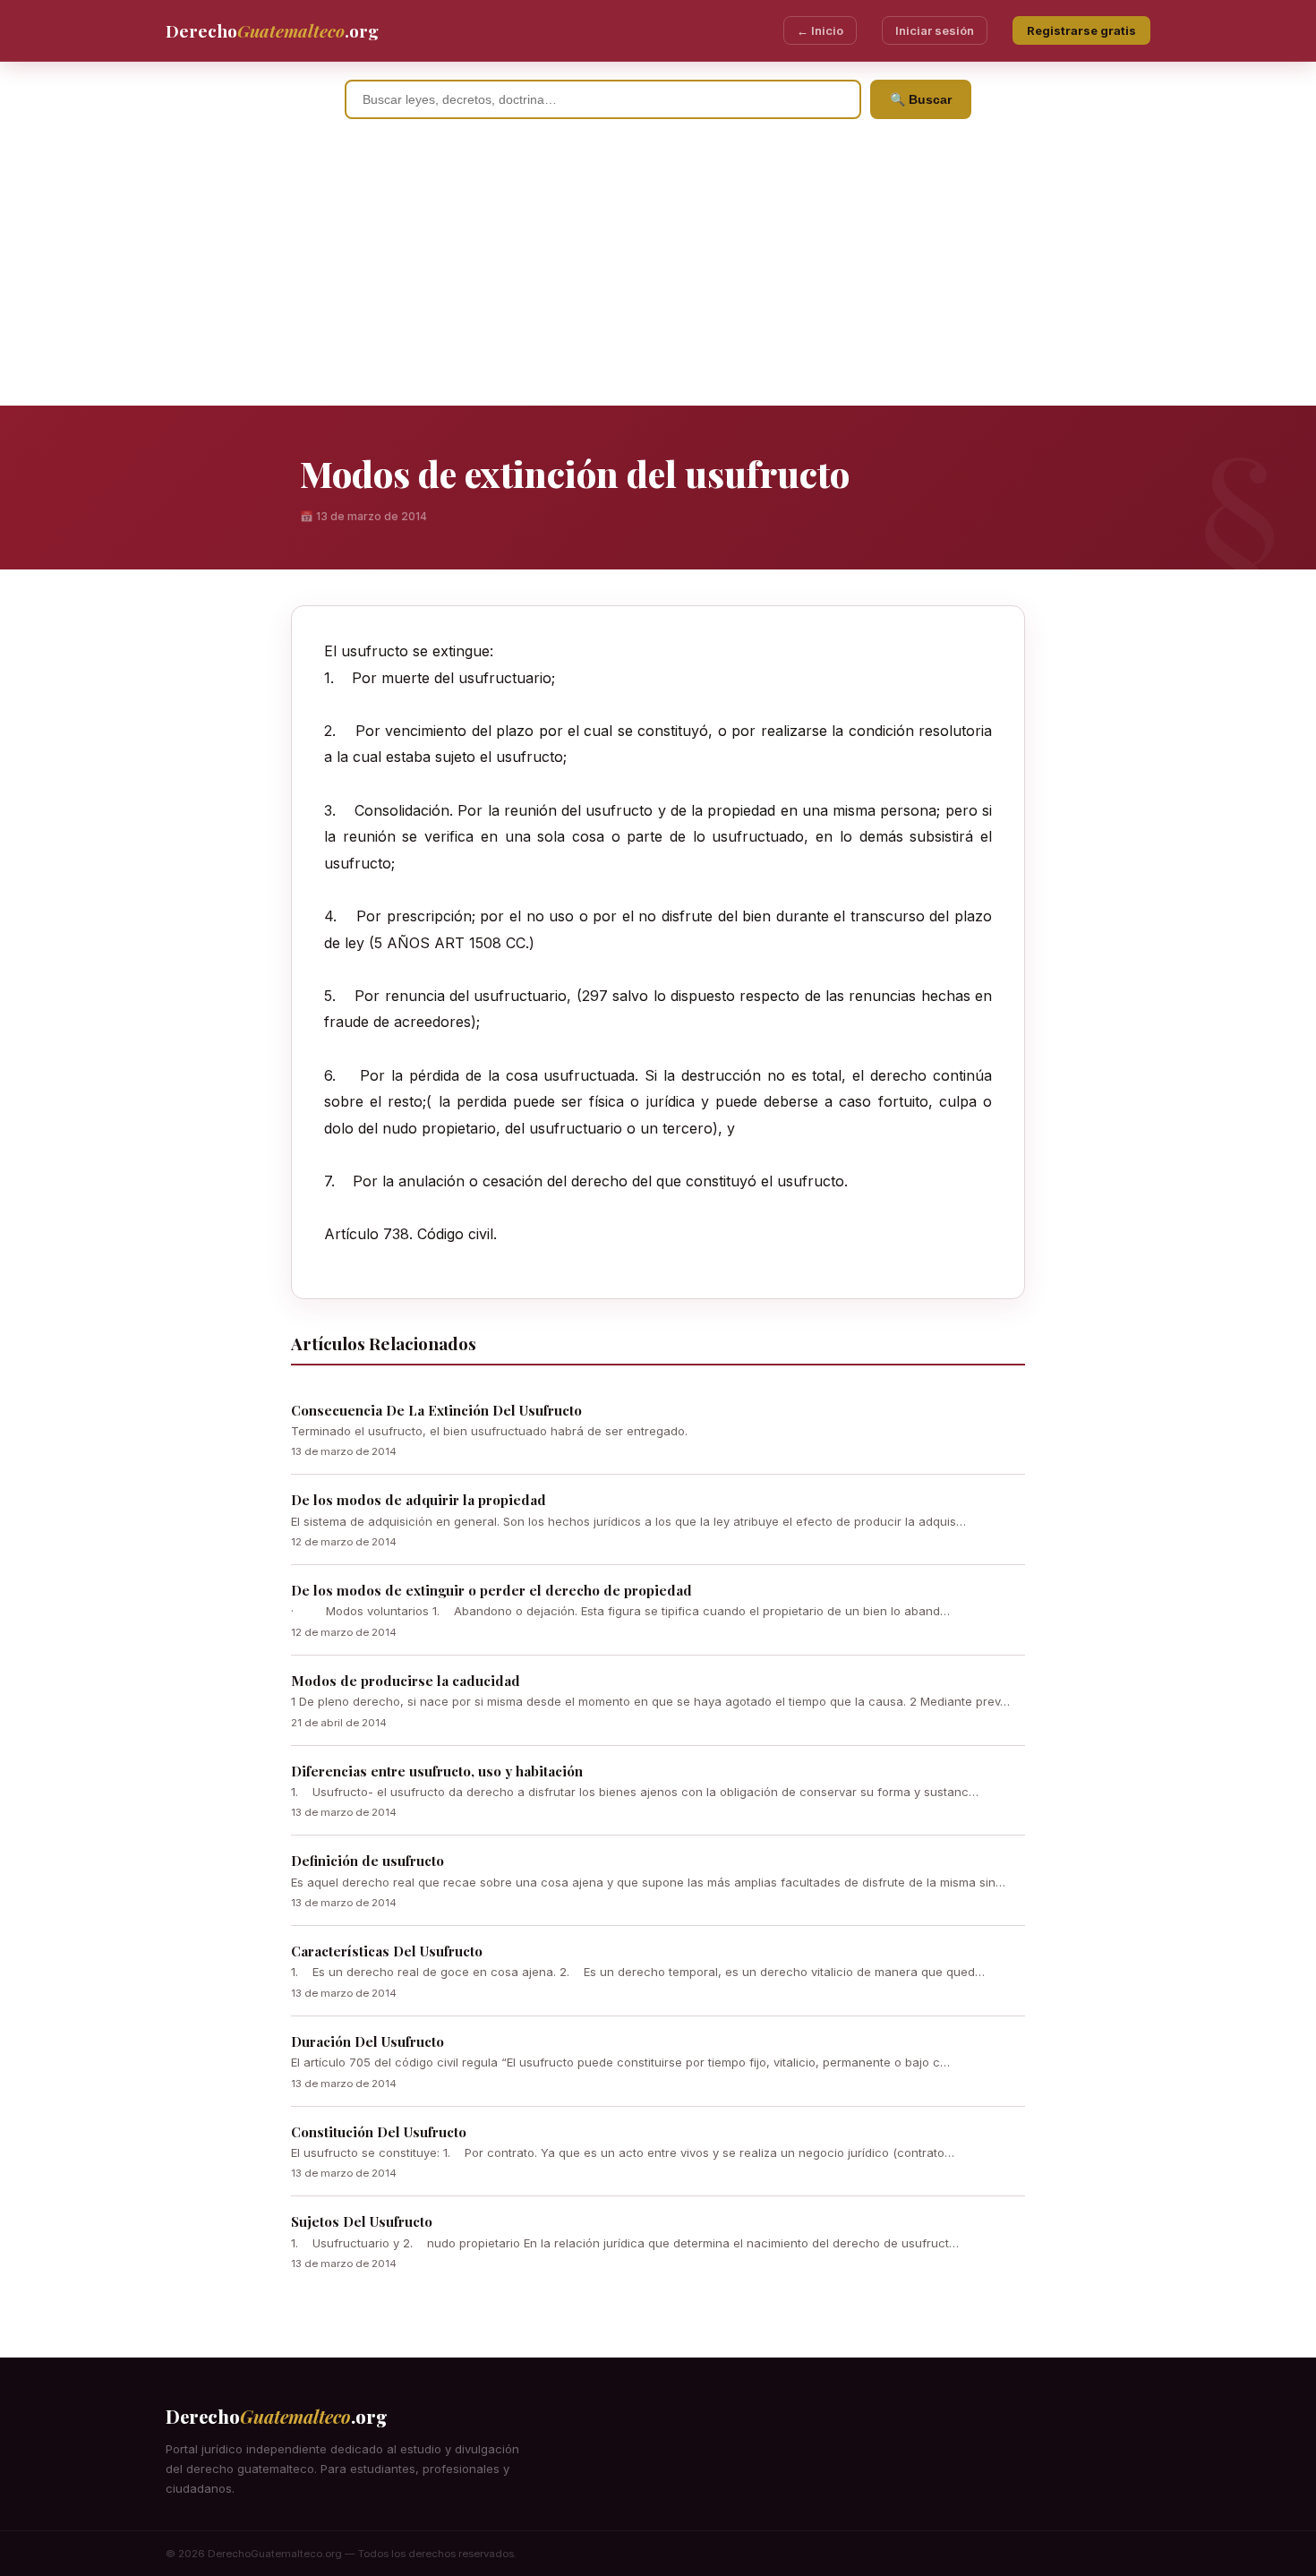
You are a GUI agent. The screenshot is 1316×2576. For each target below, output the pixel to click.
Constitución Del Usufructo (379, 2132)
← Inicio (820, 30)
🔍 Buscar (921, 99)
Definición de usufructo (367, 1861)
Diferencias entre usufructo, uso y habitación (437, 1771)
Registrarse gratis (1081, 30)
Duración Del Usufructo (367, 2041)
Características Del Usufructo (387, 1951)
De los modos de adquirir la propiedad (419, 1500)
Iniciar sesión (935, 30)
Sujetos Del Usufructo (362, 2221)
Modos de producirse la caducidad (406, 1681)
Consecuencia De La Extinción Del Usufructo (436, 1410)
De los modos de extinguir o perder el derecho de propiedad (491, 1590)
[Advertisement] (658, 271)
